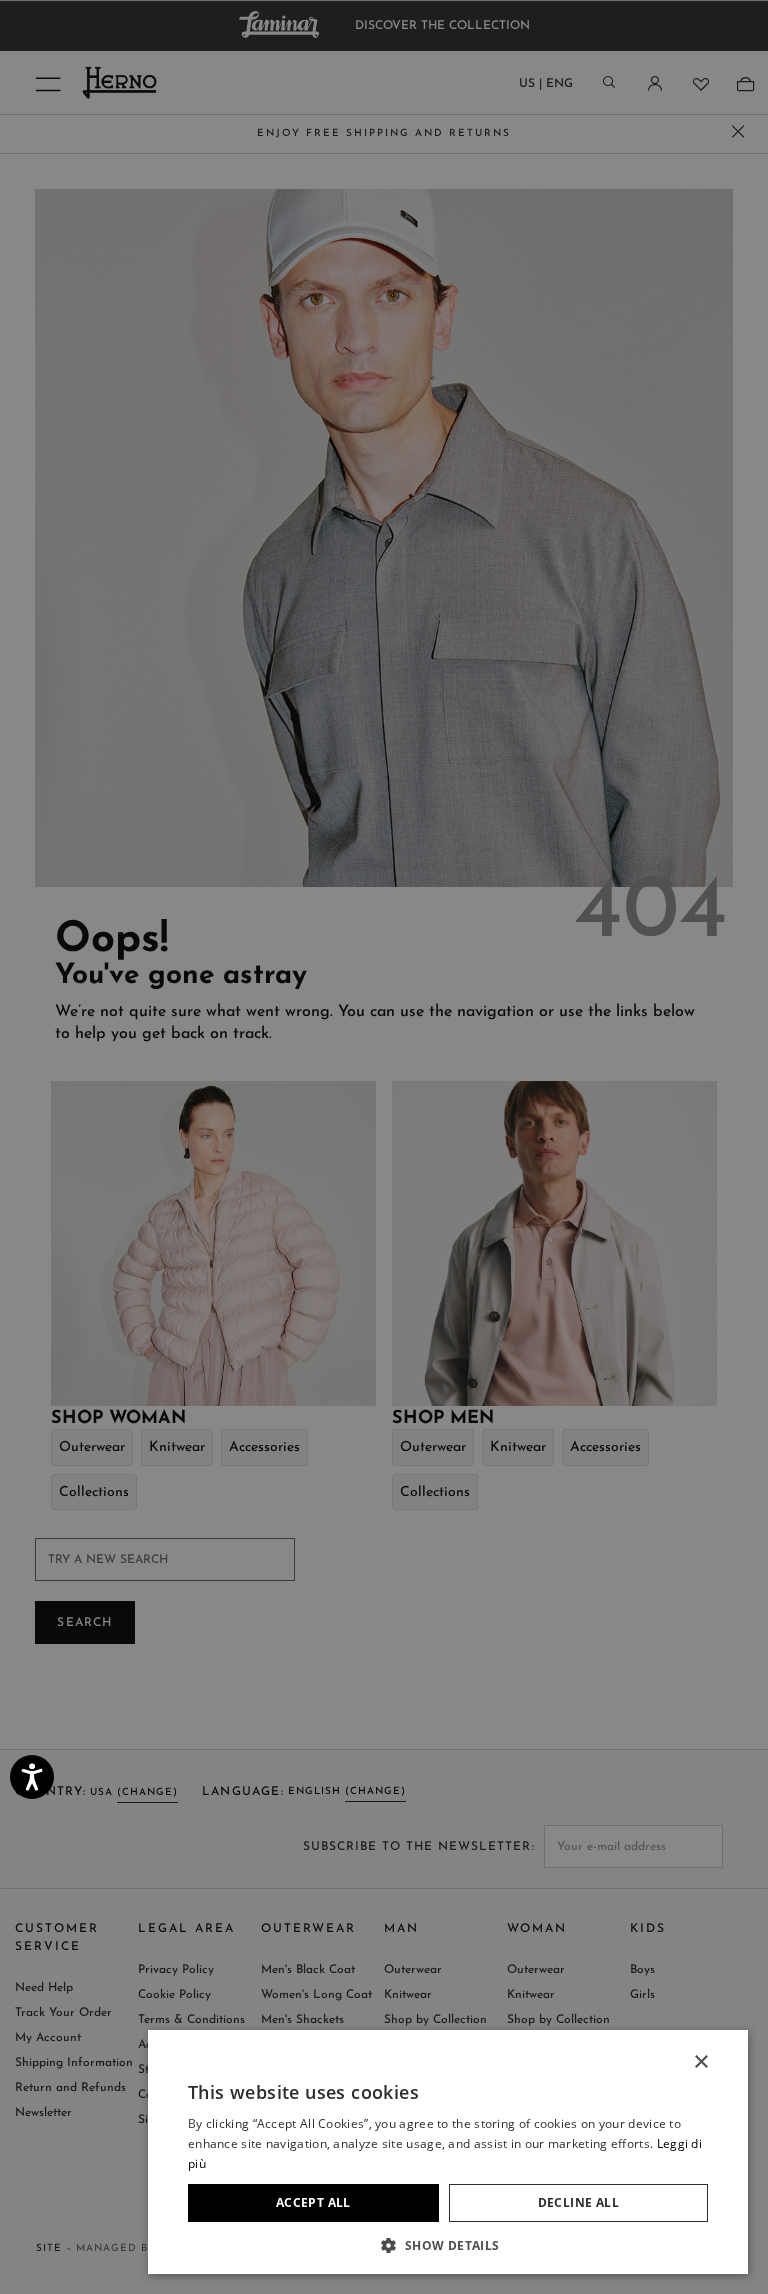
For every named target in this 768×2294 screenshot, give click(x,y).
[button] (448, 2244)
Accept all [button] (313, 2202)
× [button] (700, 2062)
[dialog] (384, 1147)
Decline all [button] (578, 2202)
